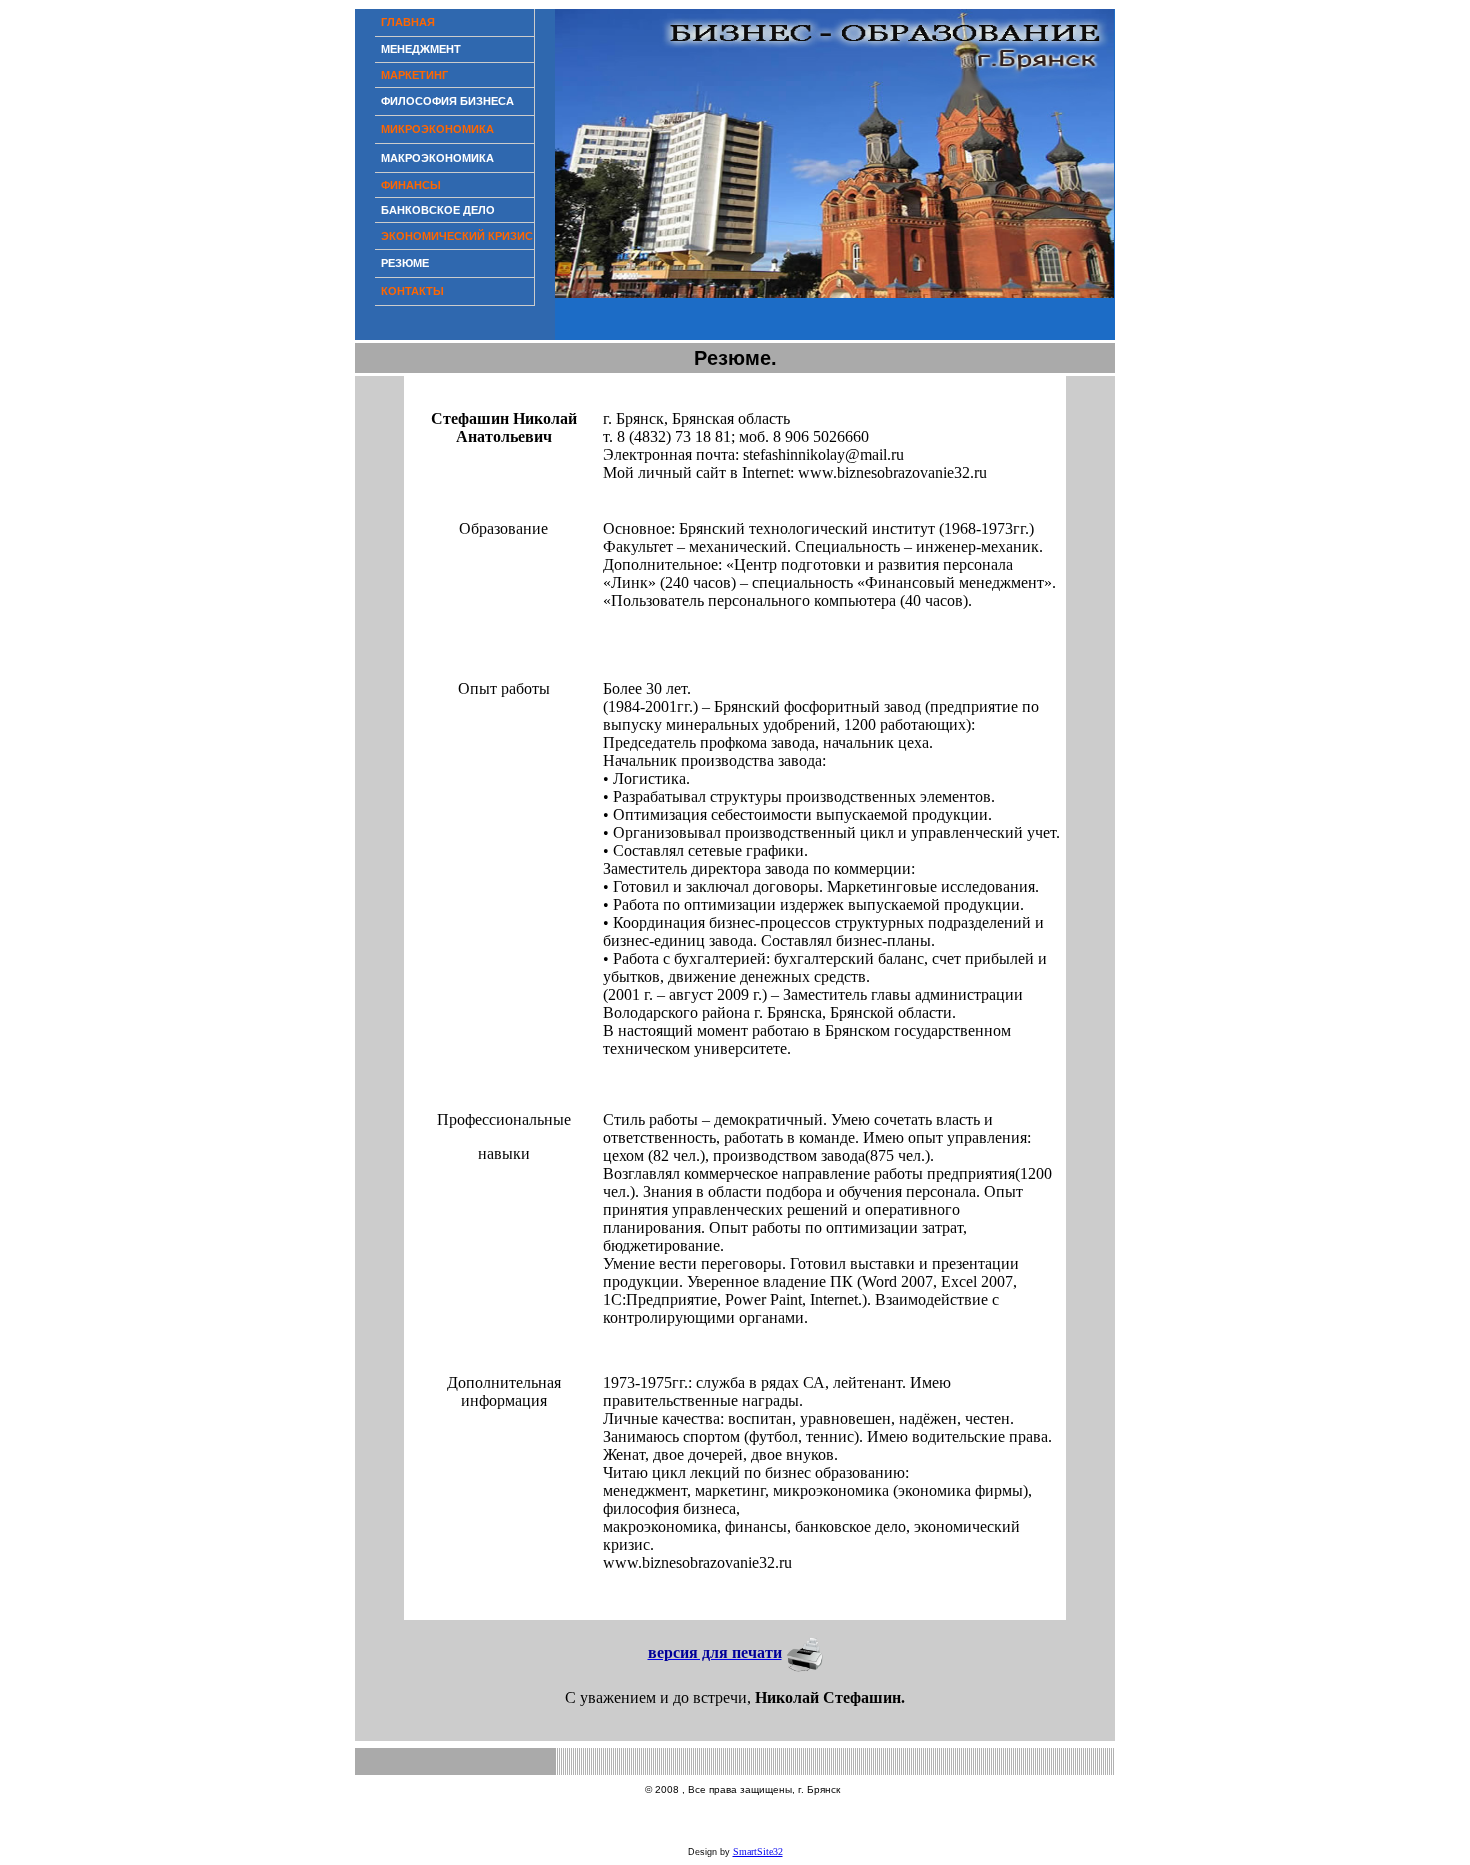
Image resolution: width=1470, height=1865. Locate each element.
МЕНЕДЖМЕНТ (421, 49)
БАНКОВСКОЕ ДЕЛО (438, 210)
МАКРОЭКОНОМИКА (437, 158)
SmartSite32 (758, 1851)
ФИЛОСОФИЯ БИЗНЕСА (447, 101)
